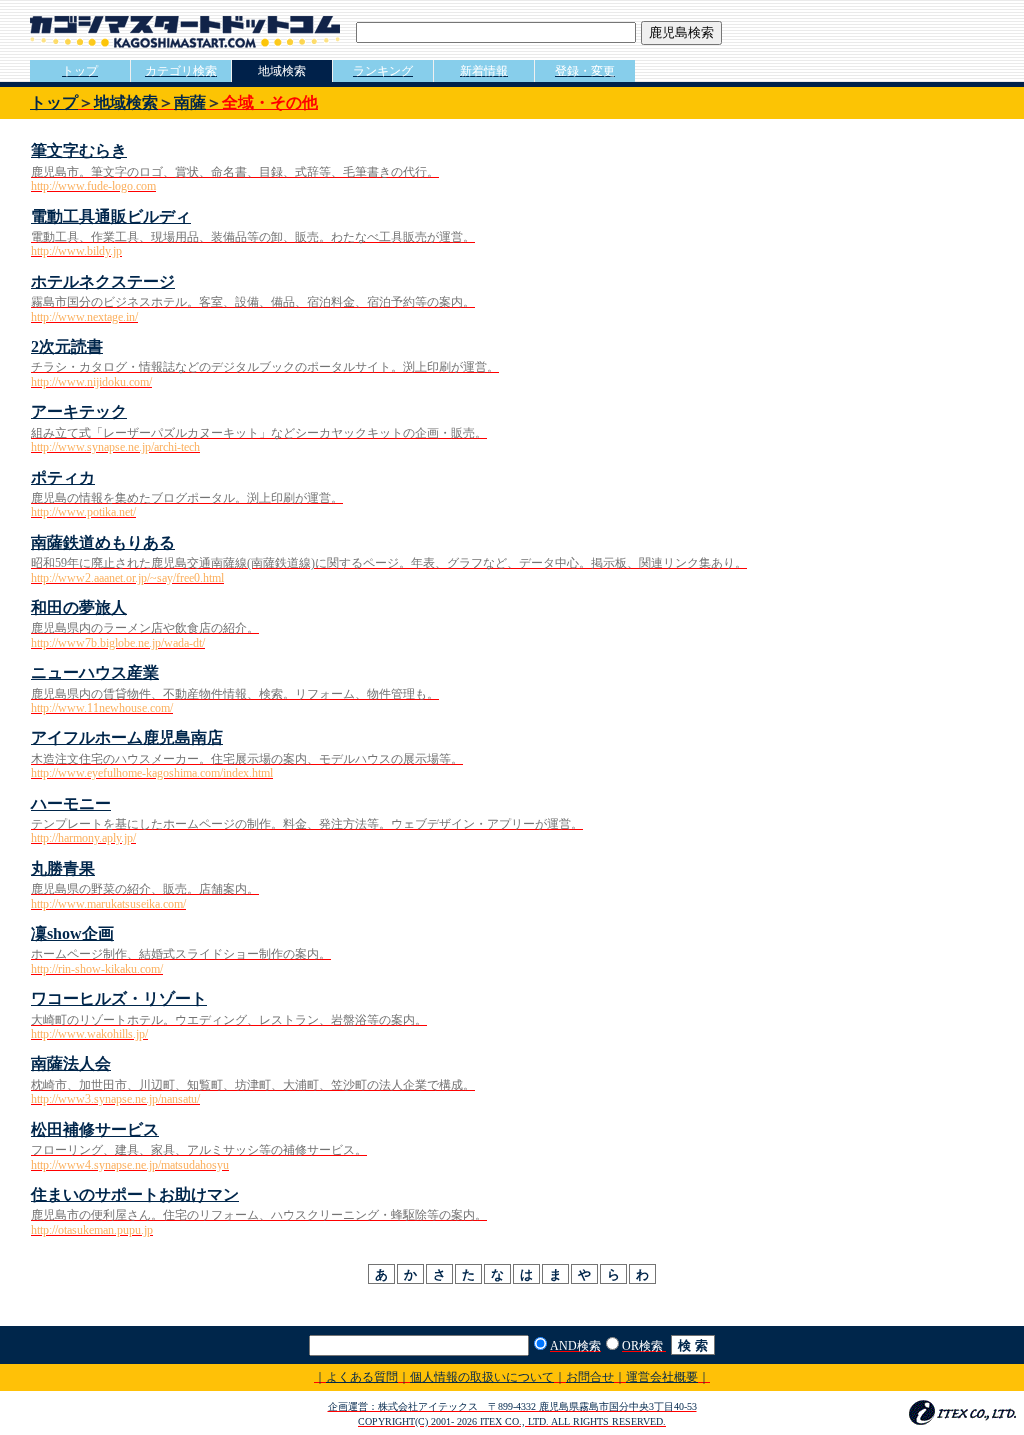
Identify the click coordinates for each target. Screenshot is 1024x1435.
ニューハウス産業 (95, 672)
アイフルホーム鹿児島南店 (127, 737)
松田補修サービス (95, 1129)
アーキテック (79, 411)
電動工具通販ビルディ (111, 216)
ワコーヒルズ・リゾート (119, 998)
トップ (54, 102)
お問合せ (590, 1377)
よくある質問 (362, 1377)
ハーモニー (71, 803)
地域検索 (126, 102)
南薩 (190, 102)
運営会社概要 (662, 1377)
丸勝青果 (63, 868)
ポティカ (63, 477)
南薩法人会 (71, 1063)
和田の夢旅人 (79, 607)
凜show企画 (72, 933)
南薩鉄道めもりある (103, 542)
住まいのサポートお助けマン (135, 1194)
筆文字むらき (79, 150)
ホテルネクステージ (103, 281)
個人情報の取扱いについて (482, 1377)
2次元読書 (67, 346)
